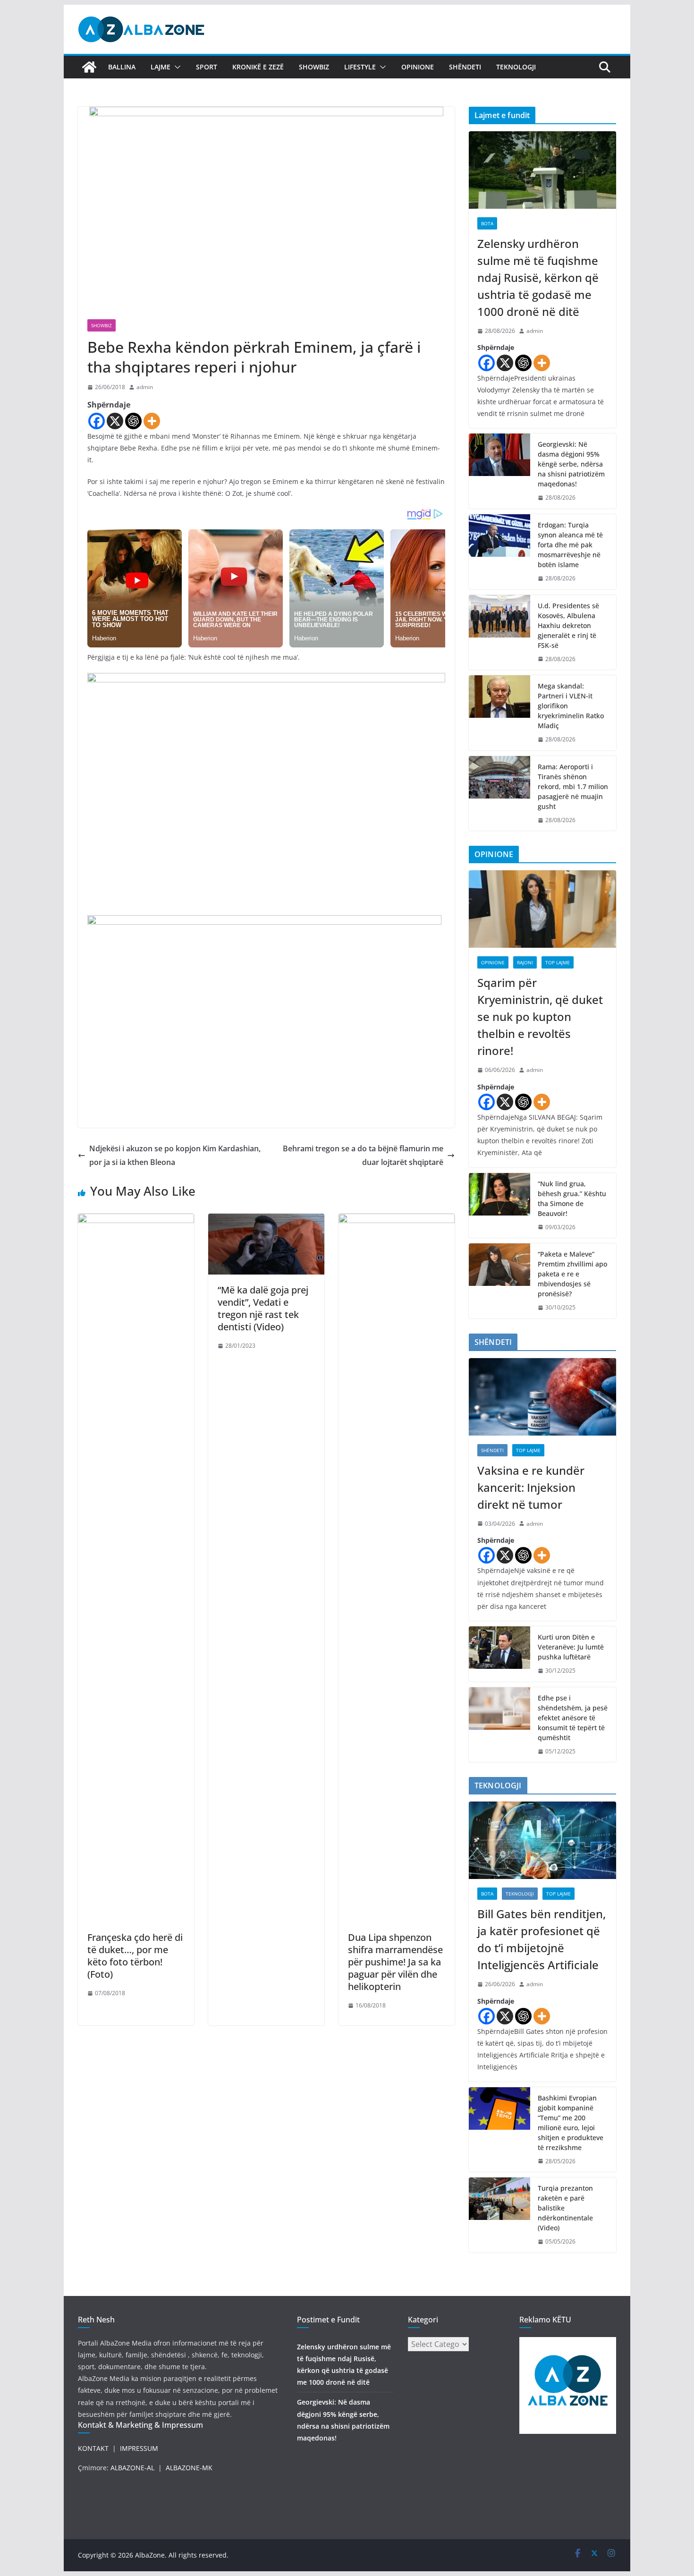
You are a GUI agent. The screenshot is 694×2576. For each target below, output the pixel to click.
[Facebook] (97, 421)
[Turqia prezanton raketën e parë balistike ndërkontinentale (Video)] (499, 2215)
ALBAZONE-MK (189, 2468)
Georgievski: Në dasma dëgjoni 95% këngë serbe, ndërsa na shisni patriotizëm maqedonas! (571, 464)
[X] (115, 421)
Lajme (161, 67)
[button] (176, 67)
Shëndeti (465, 67)
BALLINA (122, 67)
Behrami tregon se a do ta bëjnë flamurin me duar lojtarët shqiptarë (363, 1155)
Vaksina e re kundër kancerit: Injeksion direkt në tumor (531, 1487)
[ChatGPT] (133, 421)
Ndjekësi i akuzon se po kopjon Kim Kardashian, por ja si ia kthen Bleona (175, 1155)
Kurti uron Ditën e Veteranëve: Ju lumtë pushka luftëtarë (571, 1647)
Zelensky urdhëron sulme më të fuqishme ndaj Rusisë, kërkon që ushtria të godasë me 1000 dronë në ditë (538, 277)
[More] (152, 421)
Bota (487, 223)
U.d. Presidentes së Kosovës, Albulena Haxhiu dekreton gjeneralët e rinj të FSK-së (568, 625)
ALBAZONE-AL (132, 2468)
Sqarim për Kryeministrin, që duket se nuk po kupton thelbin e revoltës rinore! (540, 1016)
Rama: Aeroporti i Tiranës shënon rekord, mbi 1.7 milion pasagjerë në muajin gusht (573, 786)
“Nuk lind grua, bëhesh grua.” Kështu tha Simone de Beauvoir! (572, 1199)
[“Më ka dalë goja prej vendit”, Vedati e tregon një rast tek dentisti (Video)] (266, 1220)
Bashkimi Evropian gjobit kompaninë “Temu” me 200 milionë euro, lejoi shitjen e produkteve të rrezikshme (571, 2123)
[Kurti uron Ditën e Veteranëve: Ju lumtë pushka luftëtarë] (499, 1654)
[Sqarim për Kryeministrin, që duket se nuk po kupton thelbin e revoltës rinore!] (542, 909)
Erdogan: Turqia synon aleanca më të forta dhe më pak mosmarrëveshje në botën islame (570, 545)
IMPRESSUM (139, 2448)
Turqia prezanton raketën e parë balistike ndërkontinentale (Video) (565, 2208)
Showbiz (314, 67)
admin (145, 387)
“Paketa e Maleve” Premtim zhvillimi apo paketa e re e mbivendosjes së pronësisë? (572, 1274)
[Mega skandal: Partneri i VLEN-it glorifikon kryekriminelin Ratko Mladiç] (499, 713)
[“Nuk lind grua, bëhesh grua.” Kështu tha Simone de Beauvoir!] (499, 1206)
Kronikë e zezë (258, 67)
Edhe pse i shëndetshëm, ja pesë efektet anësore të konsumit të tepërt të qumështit (573, 1718)
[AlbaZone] (89, 67)
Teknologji (516, 67)
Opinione (418, 67)
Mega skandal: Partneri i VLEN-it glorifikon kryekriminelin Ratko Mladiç (571, 706)
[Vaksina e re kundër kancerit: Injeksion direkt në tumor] (542, 1397)
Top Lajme (558, 962)
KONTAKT (93, 2448)
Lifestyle (360, 67)
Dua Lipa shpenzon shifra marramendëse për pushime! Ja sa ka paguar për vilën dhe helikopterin (395, 1962)
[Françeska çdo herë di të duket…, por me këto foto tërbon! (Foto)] (136, 1220)
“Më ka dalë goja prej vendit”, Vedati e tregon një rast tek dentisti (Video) (263, 1308)
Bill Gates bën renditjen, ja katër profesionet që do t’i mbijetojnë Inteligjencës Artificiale (542, 1939)
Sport (207, 67)
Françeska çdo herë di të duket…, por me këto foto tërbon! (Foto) (135, 1956)
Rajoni (525, 962)
